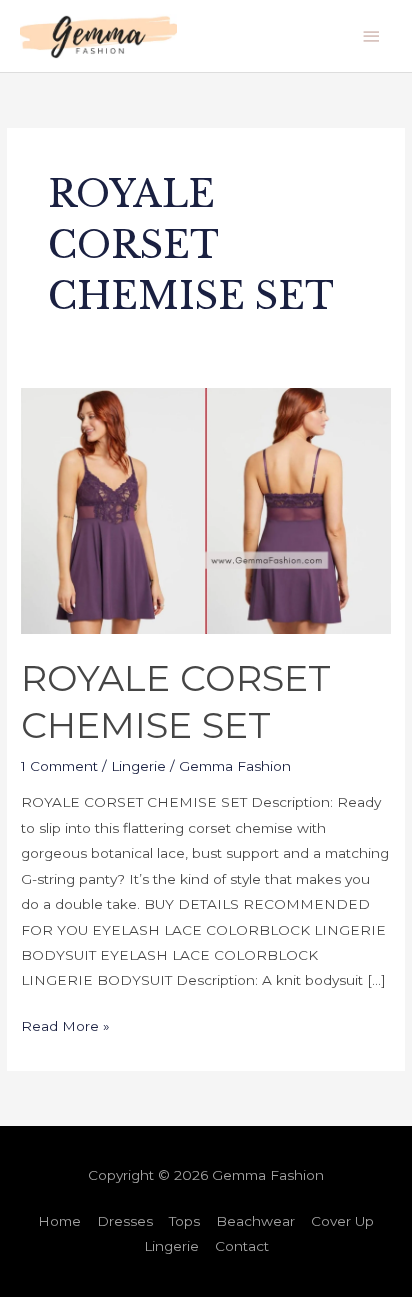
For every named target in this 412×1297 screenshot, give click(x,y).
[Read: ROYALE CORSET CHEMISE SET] (206, 510)
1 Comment (59, 766)
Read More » (65, 1024)
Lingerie (138, 766)
